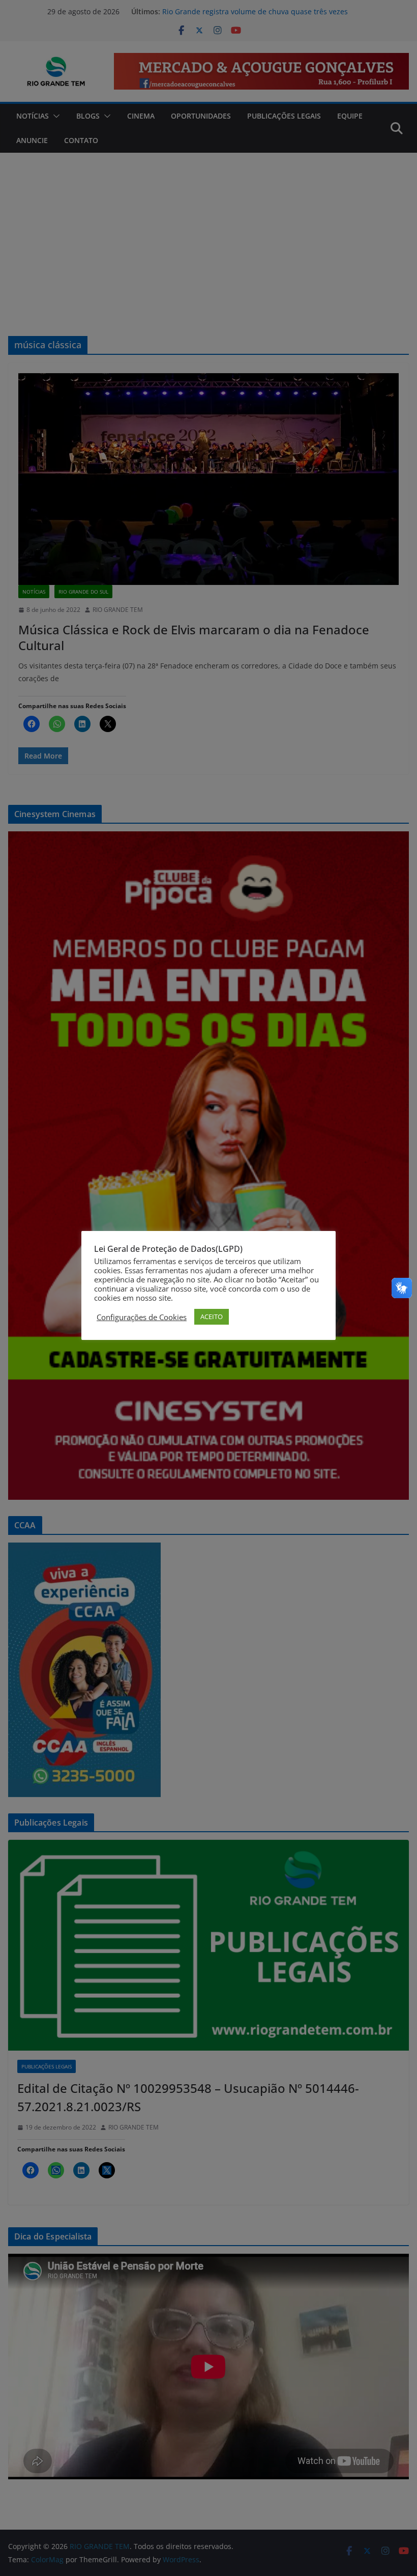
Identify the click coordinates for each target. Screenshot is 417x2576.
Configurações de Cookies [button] (142, 1317)
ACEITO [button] (212, 1317)
